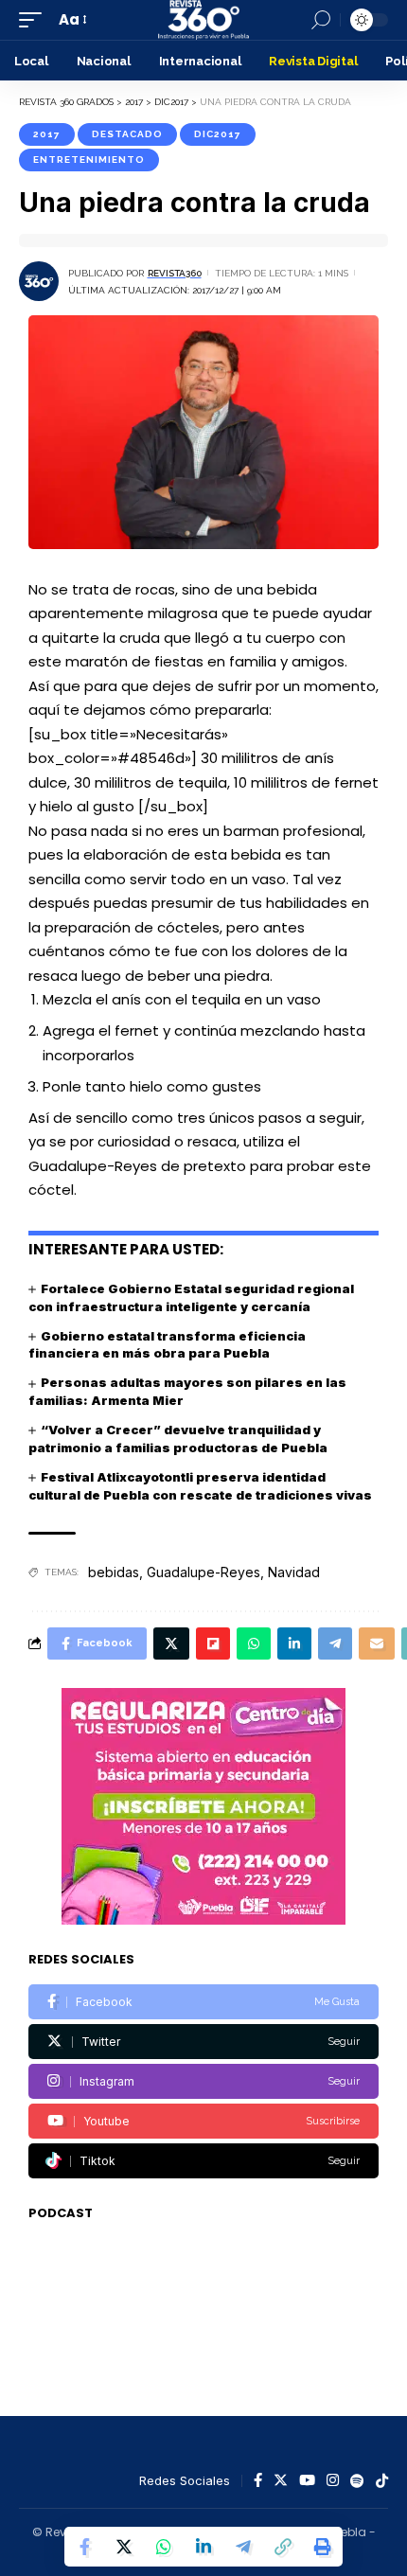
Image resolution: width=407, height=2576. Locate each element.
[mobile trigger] (35, 20)
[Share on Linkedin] (203, 2547)
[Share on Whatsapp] (164, 2547)
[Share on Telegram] (243, 2547)
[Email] (377, 1643)
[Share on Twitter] (124, 2547)
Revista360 (175, 273)
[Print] (323, 2547)
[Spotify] (357, 2481)
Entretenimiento (89, 160)
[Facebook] (203, 2002)
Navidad (294, 1572)
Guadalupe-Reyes (203, 1572)
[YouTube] (307, 2481)
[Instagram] (203, 2081)
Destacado (127, 134)
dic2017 (218, 134)
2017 (47, 134)
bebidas (114, 1572)
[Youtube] (203, 2121)
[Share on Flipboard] (213, 1643)
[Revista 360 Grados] (203, 20)
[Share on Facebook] (84, 2547)
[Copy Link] (283, 2547)
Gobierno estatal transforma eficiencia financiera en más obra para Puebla (167, 1345)
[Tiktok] (203, 2161)
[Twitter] (203, 2042)
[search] (321, 20)
